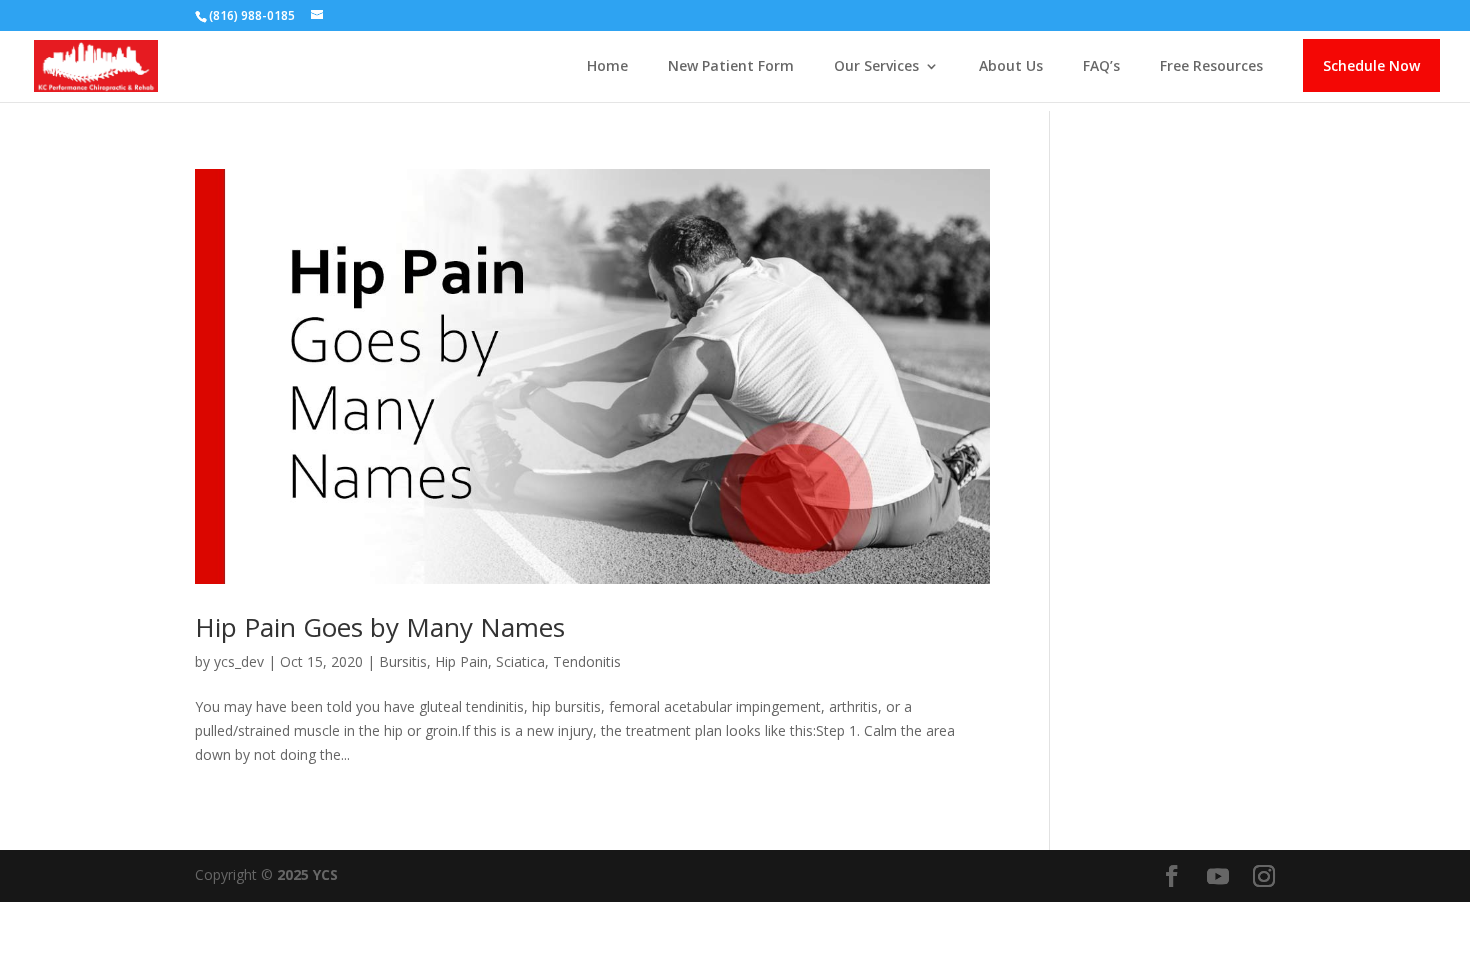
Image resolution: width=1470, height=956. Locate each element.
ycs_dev (239, 661)
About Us (1011, 67)
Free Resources (1211, 67)
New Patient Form (731, 67)
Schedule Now (1371, 65)
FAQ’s (1101, 67)
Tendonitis (587, 661)
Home (607, 67)
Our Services (876, 67)
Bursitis (403, 661)
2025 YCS (305, 874)
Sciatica (520, 661)
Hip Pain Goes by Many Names (380, 627)
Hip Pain (461, 661)
